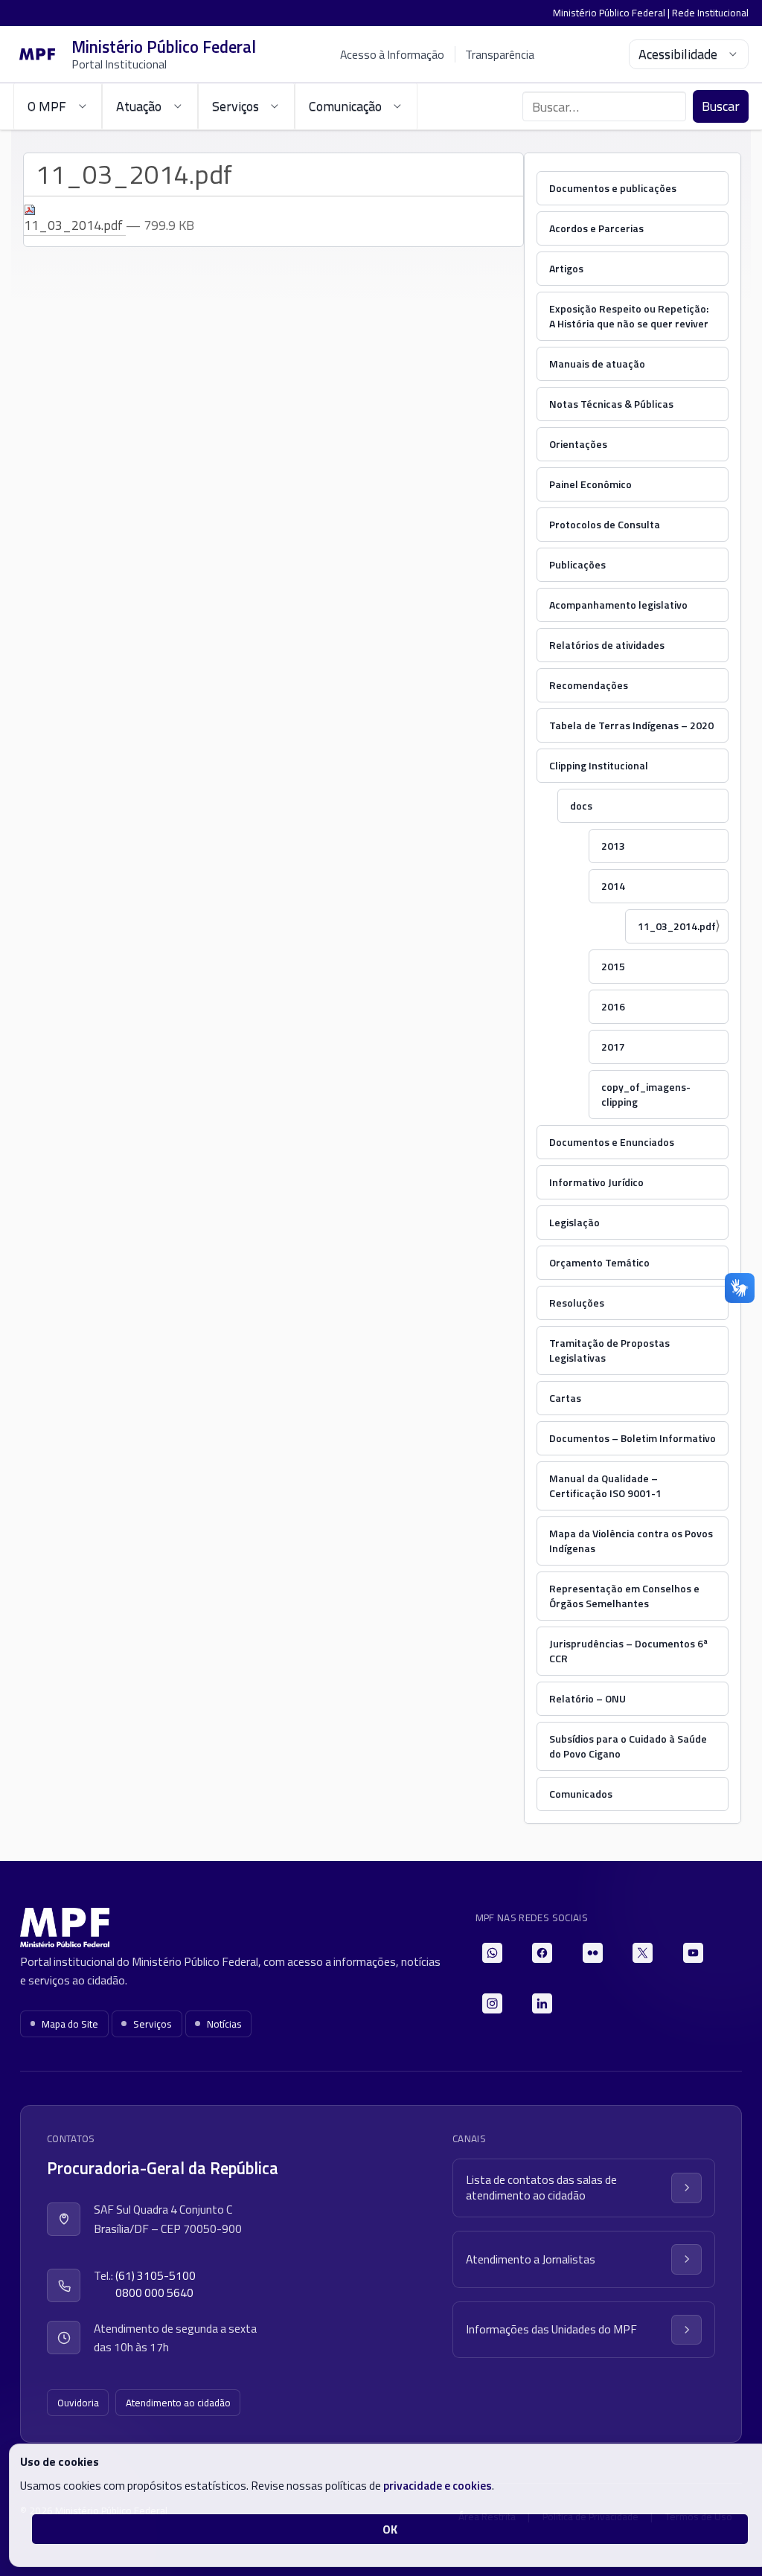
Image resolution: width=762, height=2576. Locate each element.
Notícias (224, 2024)
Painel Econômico (590, 484)
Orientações (578, 444)
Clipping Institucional (599, 765)
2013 (613, 846)
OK (390, 2529)
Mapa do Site (70, 2024)
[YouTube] (693, 1953)
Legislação (574, 1222)
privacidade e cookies (438, 2485)
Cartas (565, 1398)
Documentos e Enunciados (612, 1142)
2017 (613, 1047)
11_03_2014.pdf (677, 926)
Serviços (153, 2024)
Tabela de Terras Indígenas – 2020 (631, 725)
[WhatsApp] (492, 1953)
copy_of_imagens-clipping (646, 1094)
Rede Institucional (710, 13)
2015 (613, 966)
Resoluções (577, 1303)
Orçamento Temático (599, 1262)
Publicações (577, 564)
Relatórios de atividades (607, 645)
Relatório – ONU (587, 1698)
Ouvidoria (78, 2403)
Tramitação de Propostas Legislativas (609, 1350)
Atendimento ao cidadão (178, 2403)
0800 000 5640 (154, 2293)
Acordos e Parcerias (596, 228)
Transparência (500, 54)
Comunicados (581, 1794)
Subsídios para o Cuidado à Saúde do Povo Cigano (628, 1746)
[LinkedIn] (542, 2003)
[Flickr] (593, 1953)
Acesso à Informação (392, 54)
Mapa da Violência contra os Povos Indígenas (631, 1541)
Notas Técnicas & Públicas (611, 404)
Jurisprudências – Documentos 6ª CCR (628, 1651)
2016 (613, 1006)
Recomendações (589, 685)
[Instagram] (492, 2003)
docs (581, 805)
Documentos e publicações (613, 188)
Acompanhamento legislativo (618, 605)
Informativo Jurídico (596, 1182)
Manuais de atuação (597, 363)
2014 (613, 886)
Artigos (566, 268)
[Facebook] (542, 1953)
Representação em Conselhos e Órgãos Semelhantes (624, 1596)
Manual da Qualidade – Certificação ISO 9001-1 (605, 1486)
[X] (643, 1953)
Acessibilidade (678, 54)
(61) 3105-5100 (156, 2276)
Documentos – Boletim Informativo (633, 1438)
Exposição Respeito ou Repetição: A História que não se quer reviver (629, 316)
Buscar (721, 106)
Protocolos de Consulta (605, 524)
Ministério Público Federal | (612, 13)
